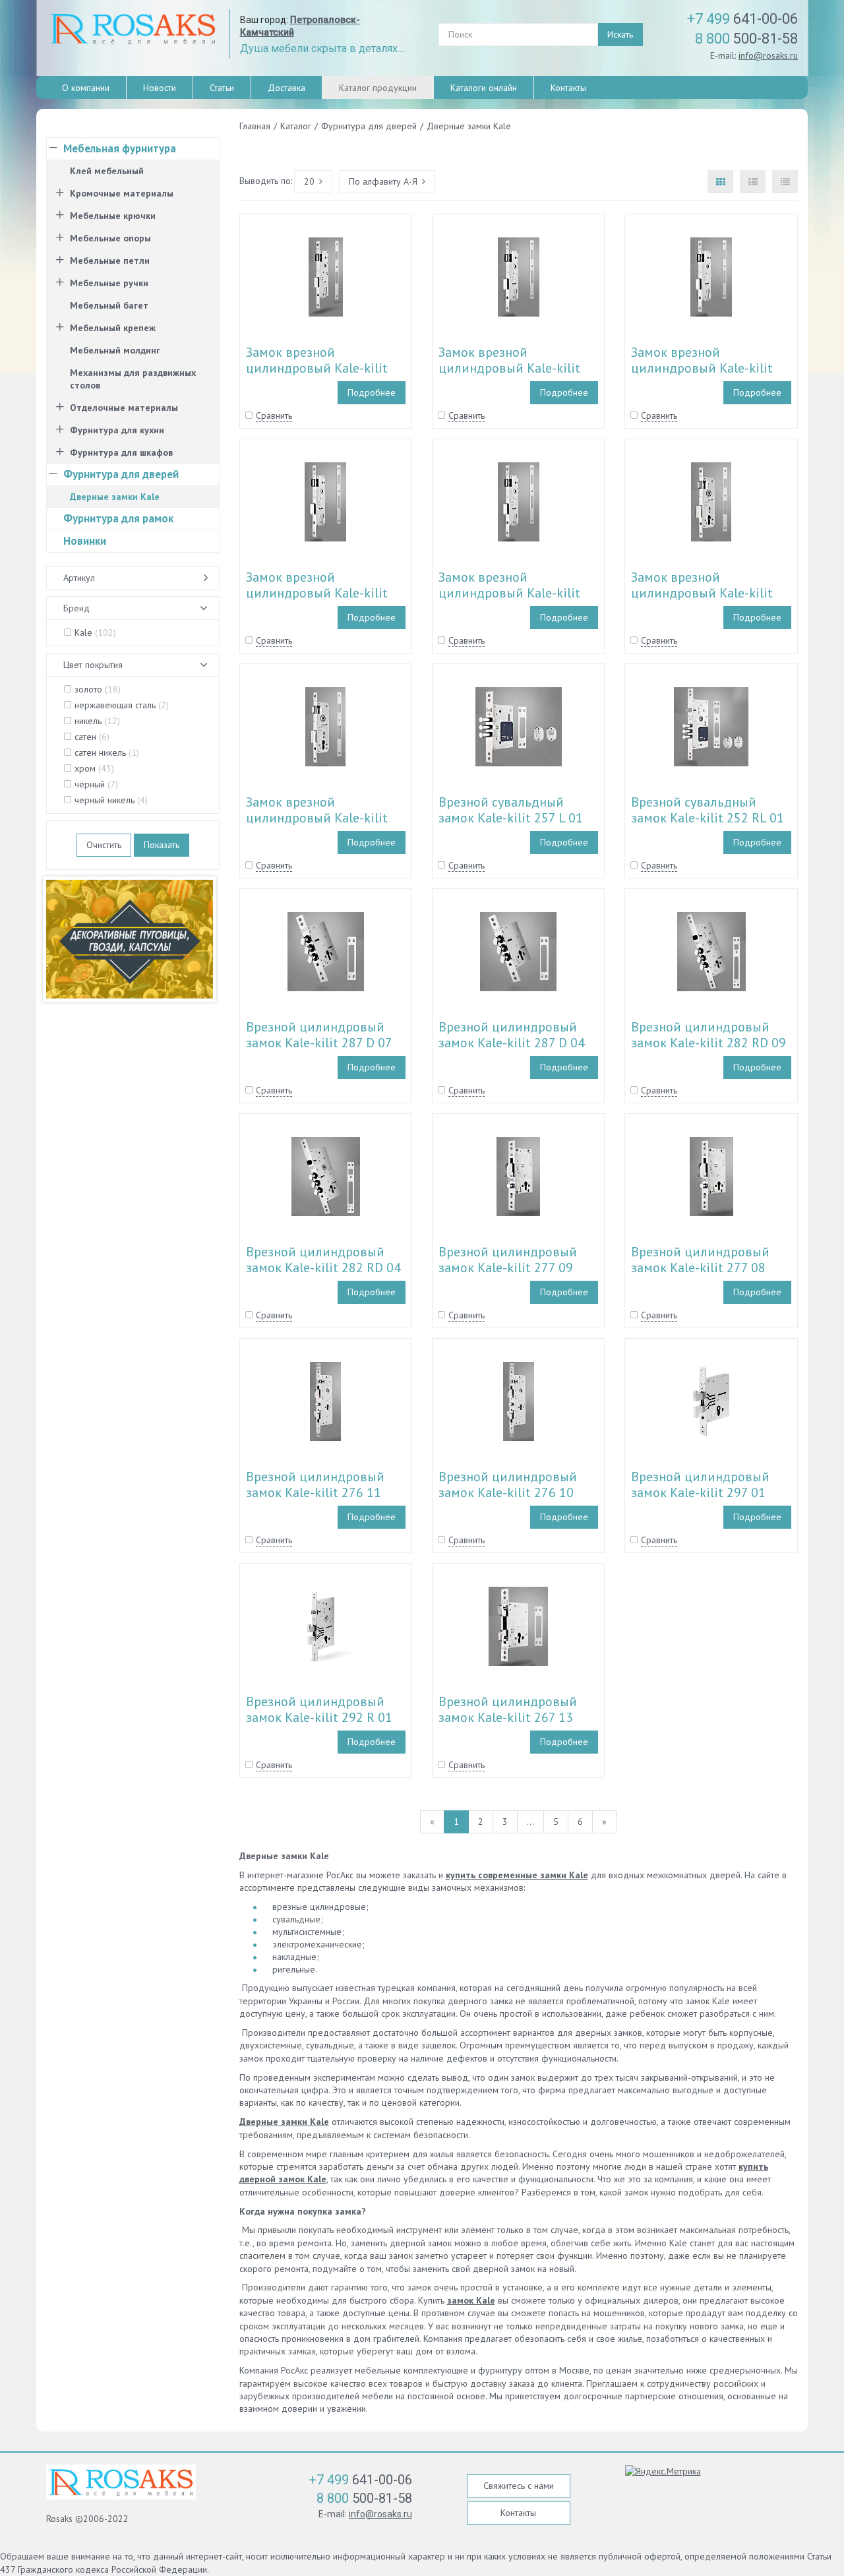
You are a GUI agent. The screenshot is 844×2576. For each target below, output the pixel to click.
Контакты (568, 88)
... (530, 1822)
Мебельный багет (109, 305)
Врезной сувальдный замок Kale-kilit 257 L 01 (511, 810)
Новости (160, 88)
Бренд (76, 608)
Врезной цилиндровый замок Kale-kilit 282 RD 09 (708, 1035)
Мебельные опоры (110, 238)
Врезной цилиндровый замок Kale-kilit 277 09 (508, 1260)
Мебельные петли (110, 261)
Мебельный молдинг (115, 350)
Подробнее (372, 392)
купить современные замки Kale (517, 1875)
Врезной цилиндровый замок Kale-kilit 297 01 (700, 1485)
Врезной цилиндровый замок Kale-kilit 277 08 (700, 1260)
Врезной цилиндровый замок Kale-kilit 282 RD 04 (323, 1260)
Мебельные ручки (109, 283)
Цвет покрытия (93, 665)
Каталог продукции (378, 88)
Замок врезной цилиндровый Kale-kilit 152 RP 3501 (317, 818)
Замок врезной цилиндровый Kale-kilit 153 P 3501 (509, 368)
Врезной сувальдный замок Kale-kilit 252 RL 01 (708, 810)
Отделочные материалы (124, 408)
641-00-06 (742, 19)
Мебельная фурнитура (120, 148)
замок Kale (471, 2300)
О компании (86, 88)
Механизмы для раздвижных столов (133, 379)
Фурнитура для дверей (121, 474)
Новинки (85, 541)
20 (309, 181)
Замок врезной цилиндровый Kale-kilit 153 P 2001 (509, 593)
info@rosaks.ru (768, 55)
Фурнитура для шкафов (121, 452)
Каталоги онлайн (484, 88)
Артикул (79, 578)
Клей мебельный (107, 171)
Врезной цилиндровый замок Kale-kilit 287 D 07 (319, 1035)
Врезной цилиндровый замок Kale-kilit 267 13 (508, 1709)
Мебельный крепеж (113, 328)
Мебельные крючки (113, 216)
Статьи (222, 88)
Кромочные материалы (122, 193)
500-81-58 (746, 39)
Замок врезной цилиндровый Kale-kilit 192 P (317, 368)
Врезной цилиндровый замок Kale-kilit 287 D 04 (512, 1035)
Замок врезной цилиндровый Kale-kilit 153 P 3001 (702, 368)
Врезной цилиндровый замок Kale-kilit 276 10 (508, 1485)
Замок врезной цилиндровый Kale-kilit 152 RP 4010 (702, 593)
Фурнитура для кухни (117, 430)
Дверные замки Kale (284, 2122)
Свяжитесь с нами (519, 2486)
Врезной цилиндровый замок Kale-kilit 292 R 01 (319, 1709)
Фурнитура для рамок (118, 518)
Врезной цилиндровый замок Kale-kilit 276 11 (315, 1485)
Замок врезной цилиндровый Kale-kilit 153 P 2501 (317, 593)
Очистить (104, 845)
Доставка (286, 88)
